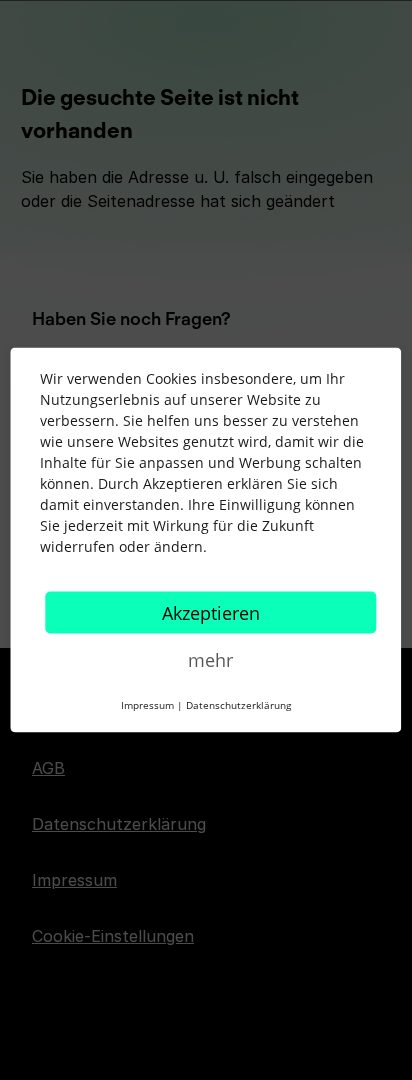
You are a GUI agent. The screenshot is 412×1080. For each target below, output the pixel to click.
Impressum (147, 705)
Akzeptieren (211, 613)
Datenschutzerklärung (238, 705)
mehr (210, 660)
